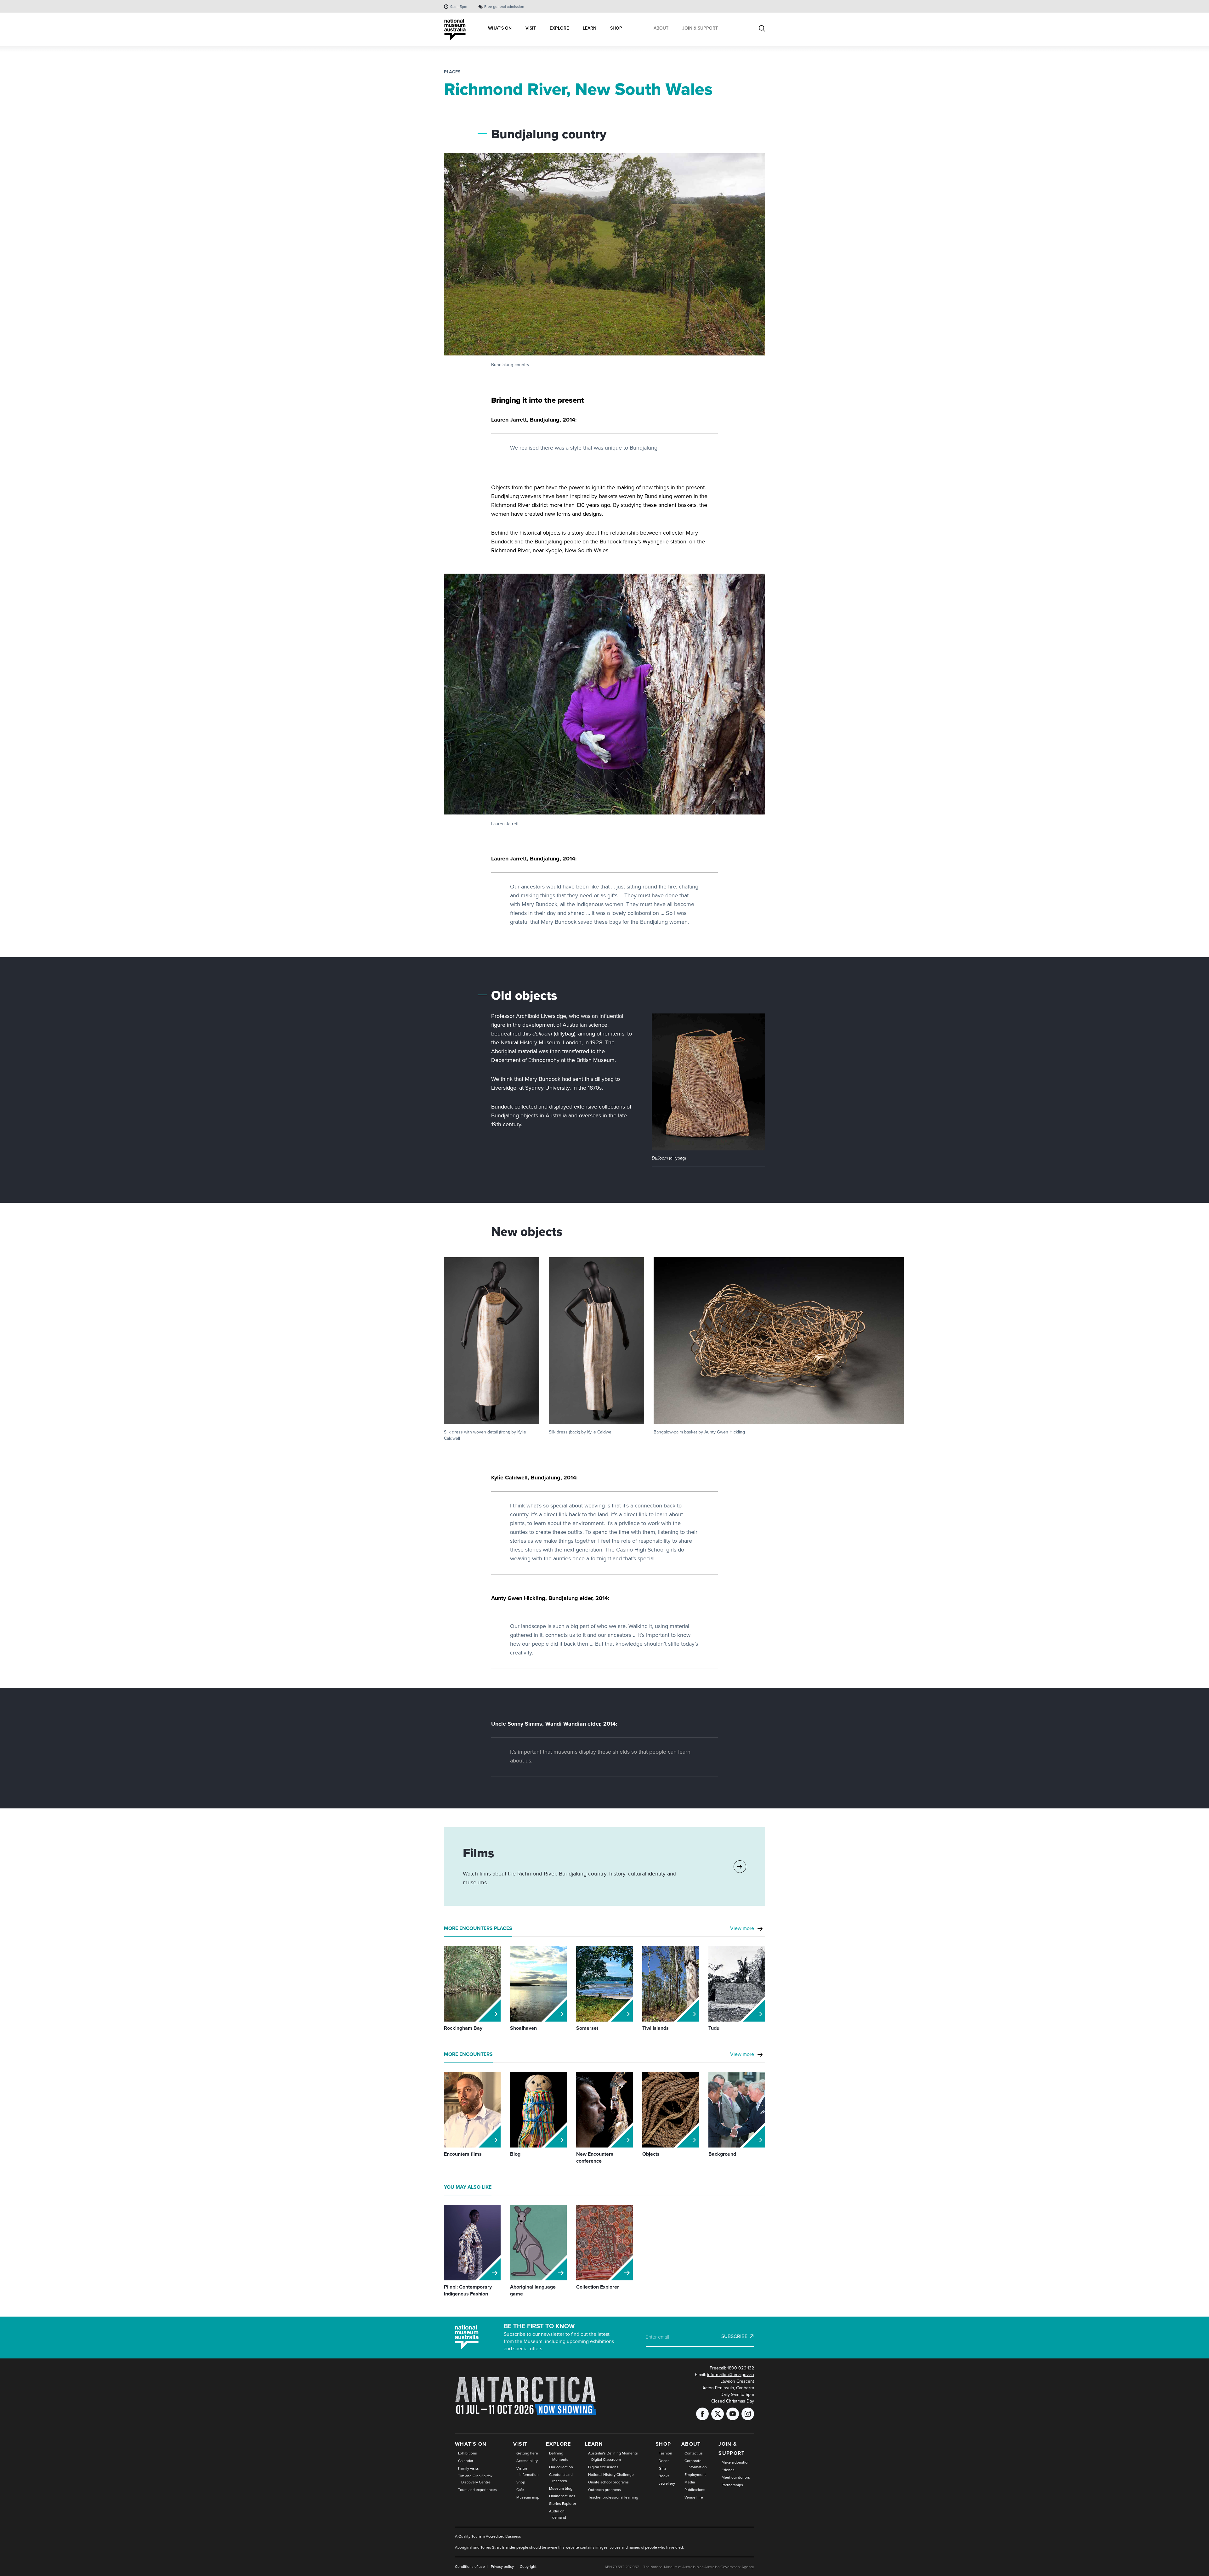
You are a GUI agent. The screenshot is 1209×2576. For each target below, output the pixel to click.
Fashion (665, 2453)
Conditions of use (470, 2567)
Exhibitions (468, 2453)
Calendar (466, 2461)
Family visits (468, 2468)
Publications (695, 2490)
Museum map (528, 2497)
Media (690, 2482)
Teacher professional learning (613, 2497)
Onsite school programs (608, 2482)
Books (664, 2476)
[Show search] (762, 29)
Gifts (663, 2468)
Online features (562, 2496)
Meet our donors (736, 2477)
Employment (695, 2475)
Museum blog (561, 2488)
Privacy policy (502, 2567)
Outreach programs (604, 2490)
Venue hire (694, 2497)
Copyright (528, 2567)
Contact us (694, 2453)
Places (452, 72)
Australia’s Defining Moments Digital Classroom (613, 2456)
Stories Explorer (563, 2504)
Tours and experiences (477, 2490)
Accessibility (527, 2461)
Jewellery (667, 2483)
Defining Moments (559, 2456)
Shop (521, 2482)
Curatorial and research (561, 2478)
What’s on (471, 2444)
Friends (728, 2470)
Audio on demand (558, 2514)
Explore (558, 2444)
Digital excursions (603, 2467)
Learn (594, 2444)
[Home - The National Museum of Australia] (455, 30)
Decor (664, 2461)
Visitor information (528, 2471)
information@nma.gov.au (731, 2375)
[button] (708, 1082)
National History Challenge (611, 2475)
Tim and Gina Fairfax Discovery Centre (475, 2479)
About (691, 2444)
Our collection (561, 2467)
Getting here (527, 2453)
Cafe (520, 2490)
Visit (520, 2444)
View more (742, 1928)
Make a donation (736, 2462)
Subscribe (734, 2336)
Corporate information (696, 2464)
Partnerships (732, 2485)
